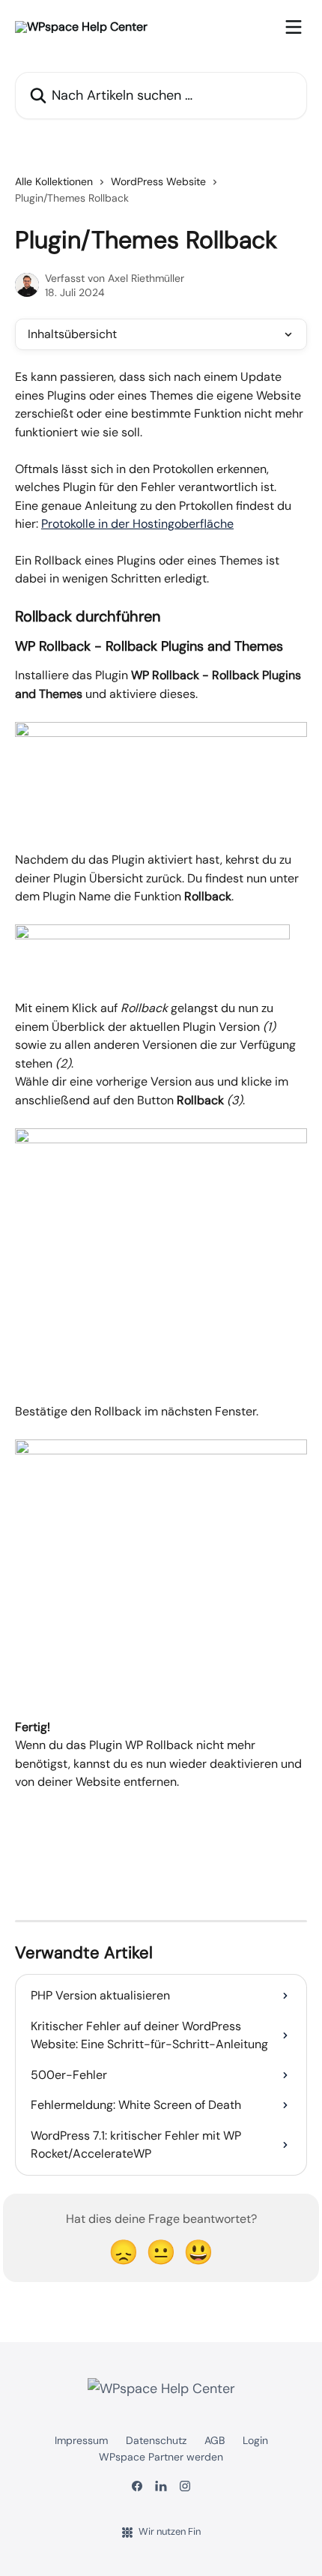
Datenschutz (156, 2440)
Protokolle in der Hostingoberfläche (137, 524)
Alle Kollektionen (54, 181)
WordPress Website (158, 181)
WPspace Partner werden (161, 2457)
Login (255, 2440)
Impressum (81, 2440)
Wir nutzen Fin (170, 2531)
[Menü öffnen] (294, 27)
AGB (215, 2440)
